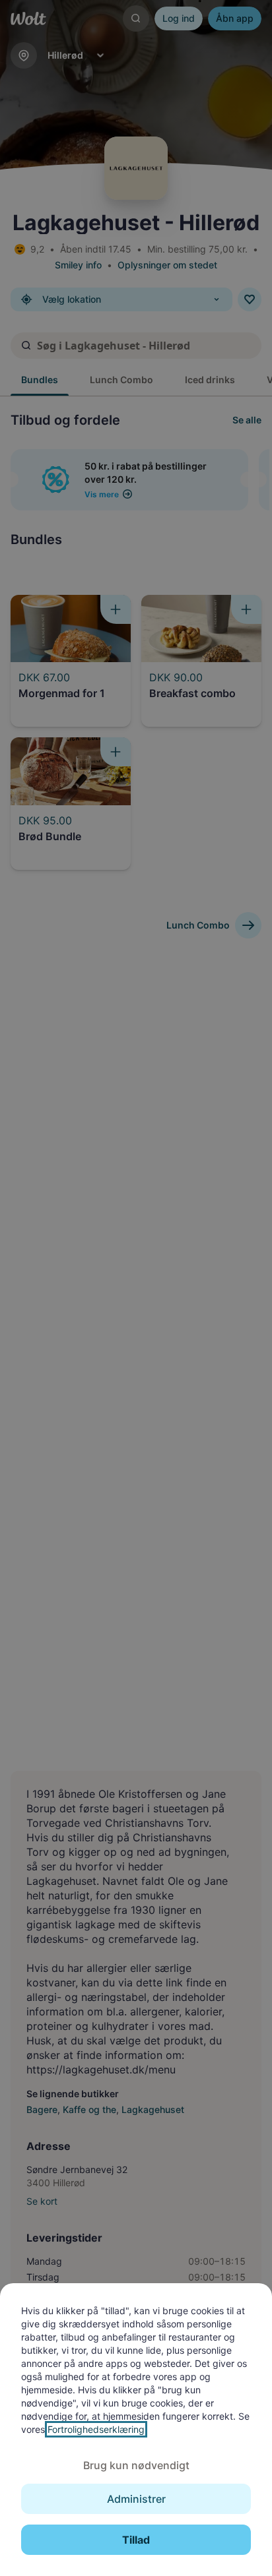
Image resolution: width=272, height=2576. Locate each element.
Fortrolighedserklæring (96, 2429)
